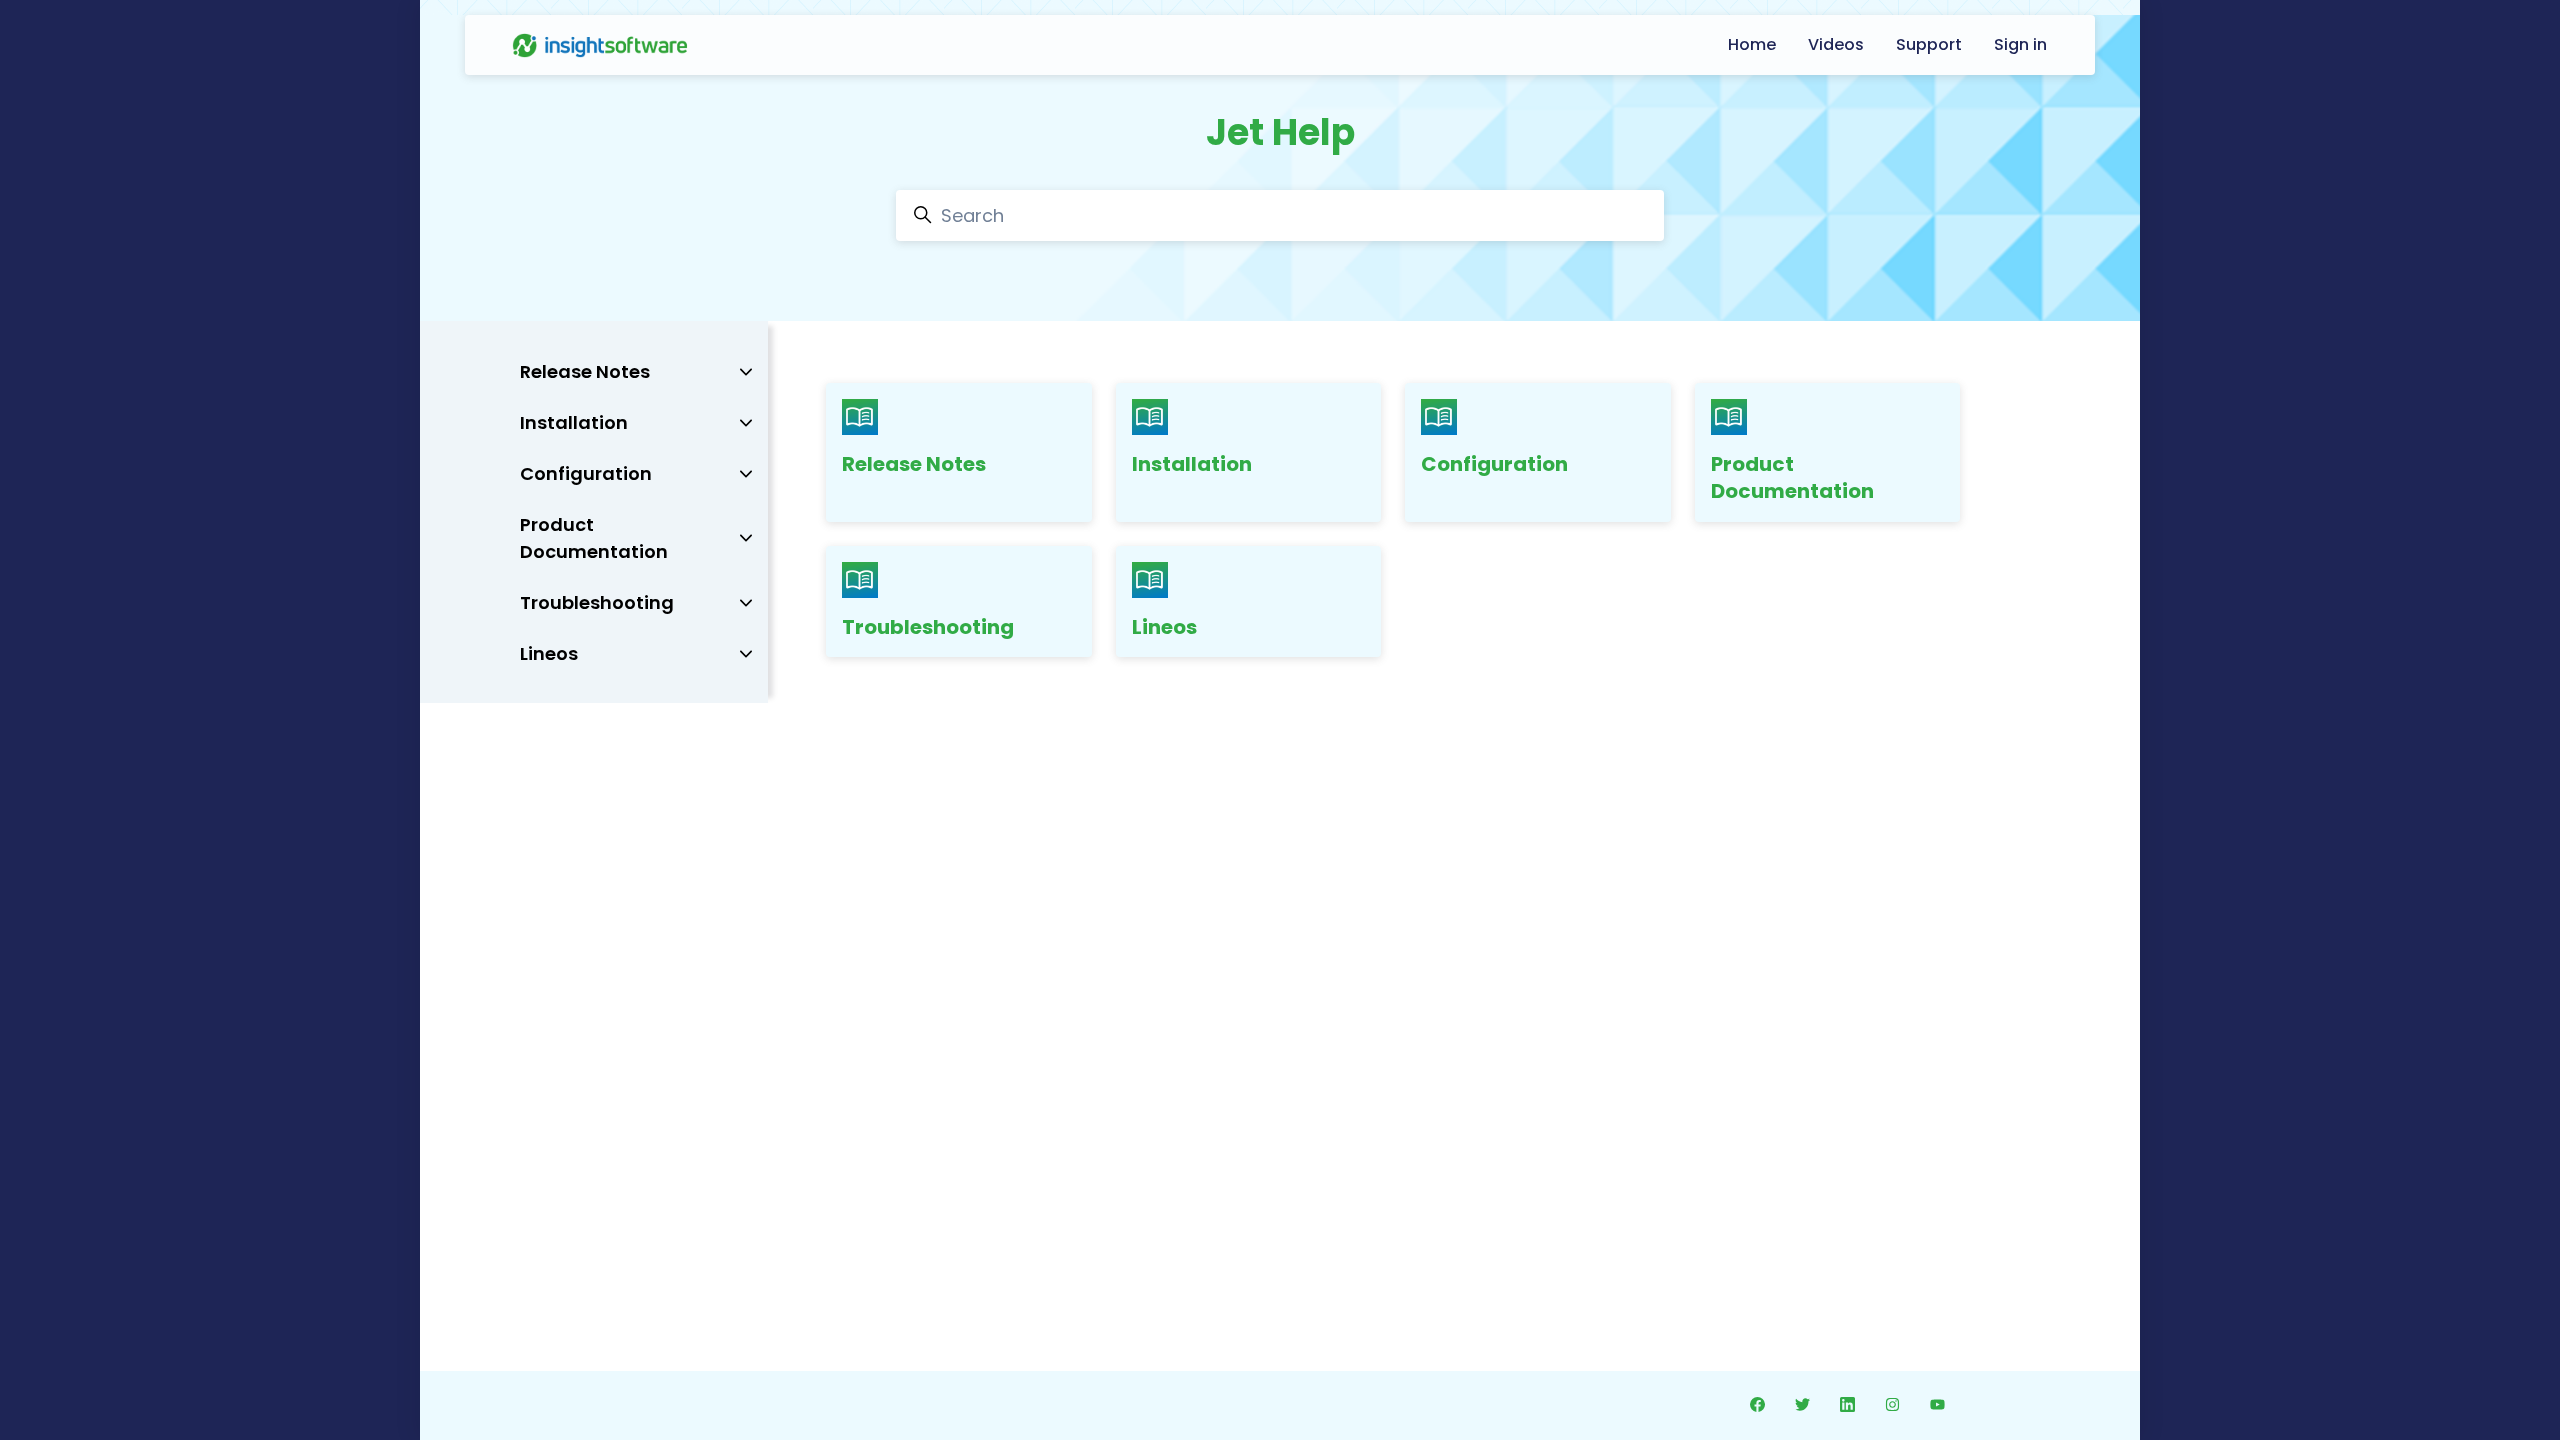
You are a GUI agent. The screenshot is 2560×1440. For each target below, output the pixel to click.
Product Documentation (1792, 478)
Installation (1192, 464)
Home (1752, 44)
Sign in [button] (2020, 44)
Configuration (1494, 464)
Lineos (1164, 627)
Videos (1836, 44)
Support (1929, 44)
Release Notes (914, 464)
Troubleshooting (928, 627)
